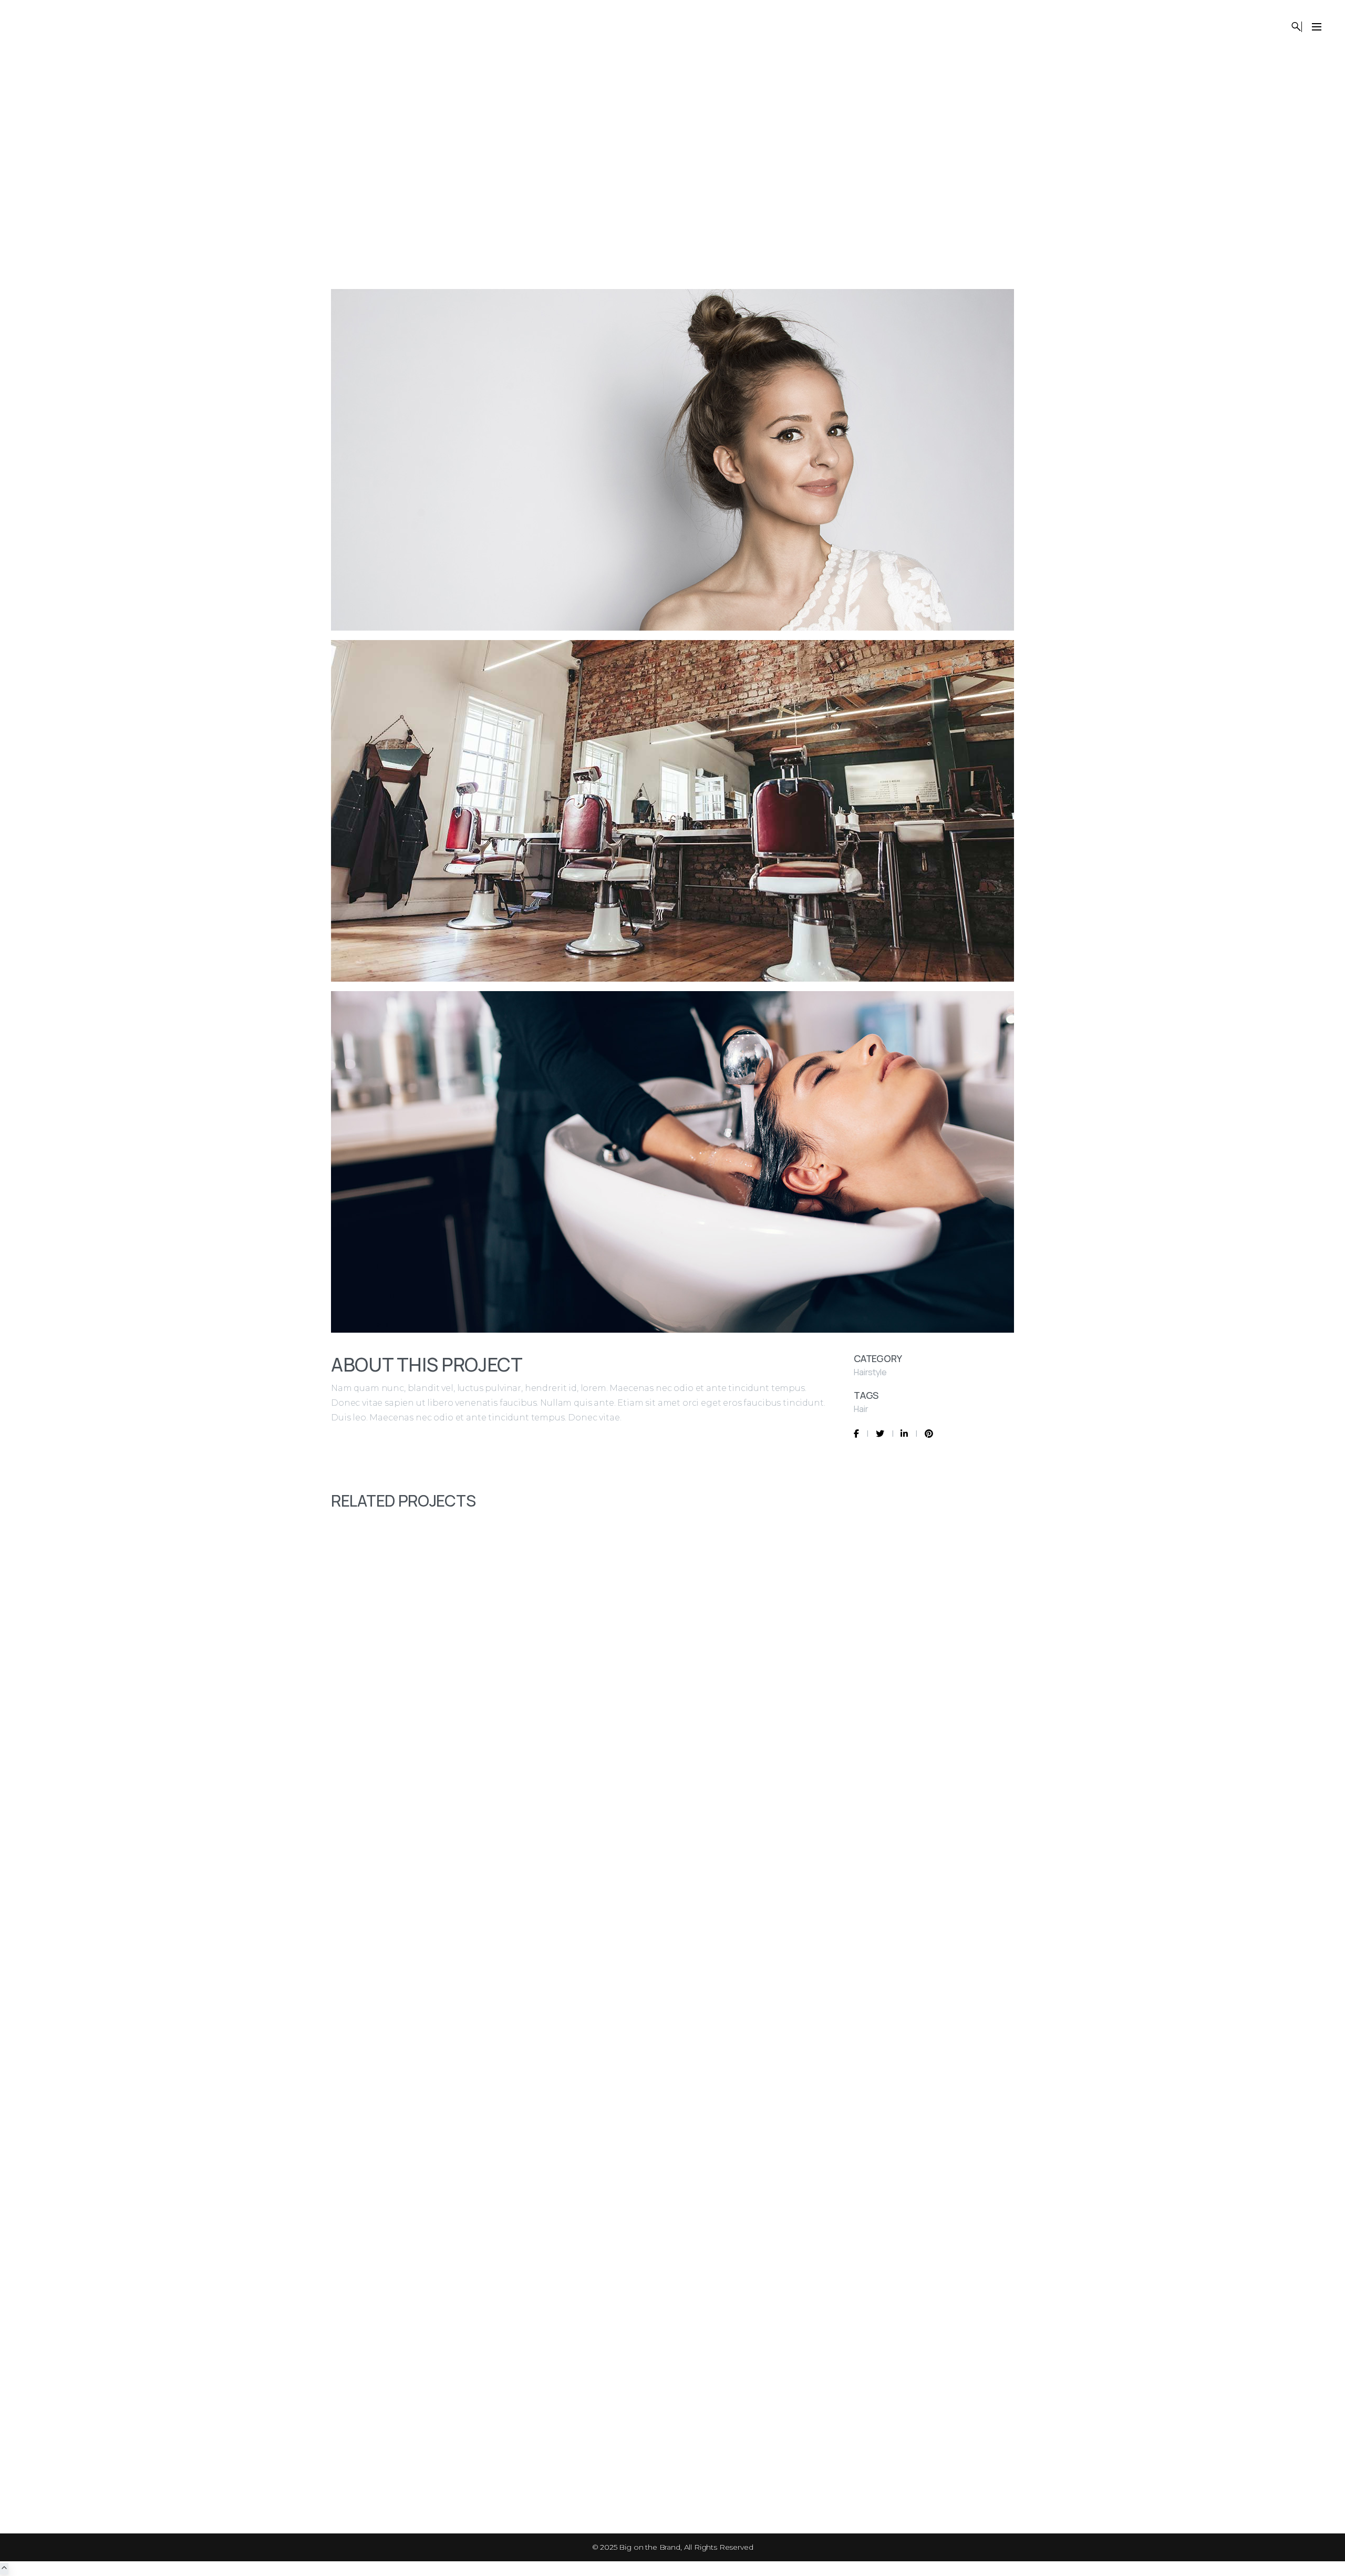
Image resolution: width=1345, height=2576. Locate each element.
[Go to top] (4, 2569)
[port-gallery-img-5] (672, 463)
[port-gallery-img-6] (672, 1166)
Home (944, 147)
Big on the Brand (649, 2547)
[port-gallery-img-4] (672, 815)
